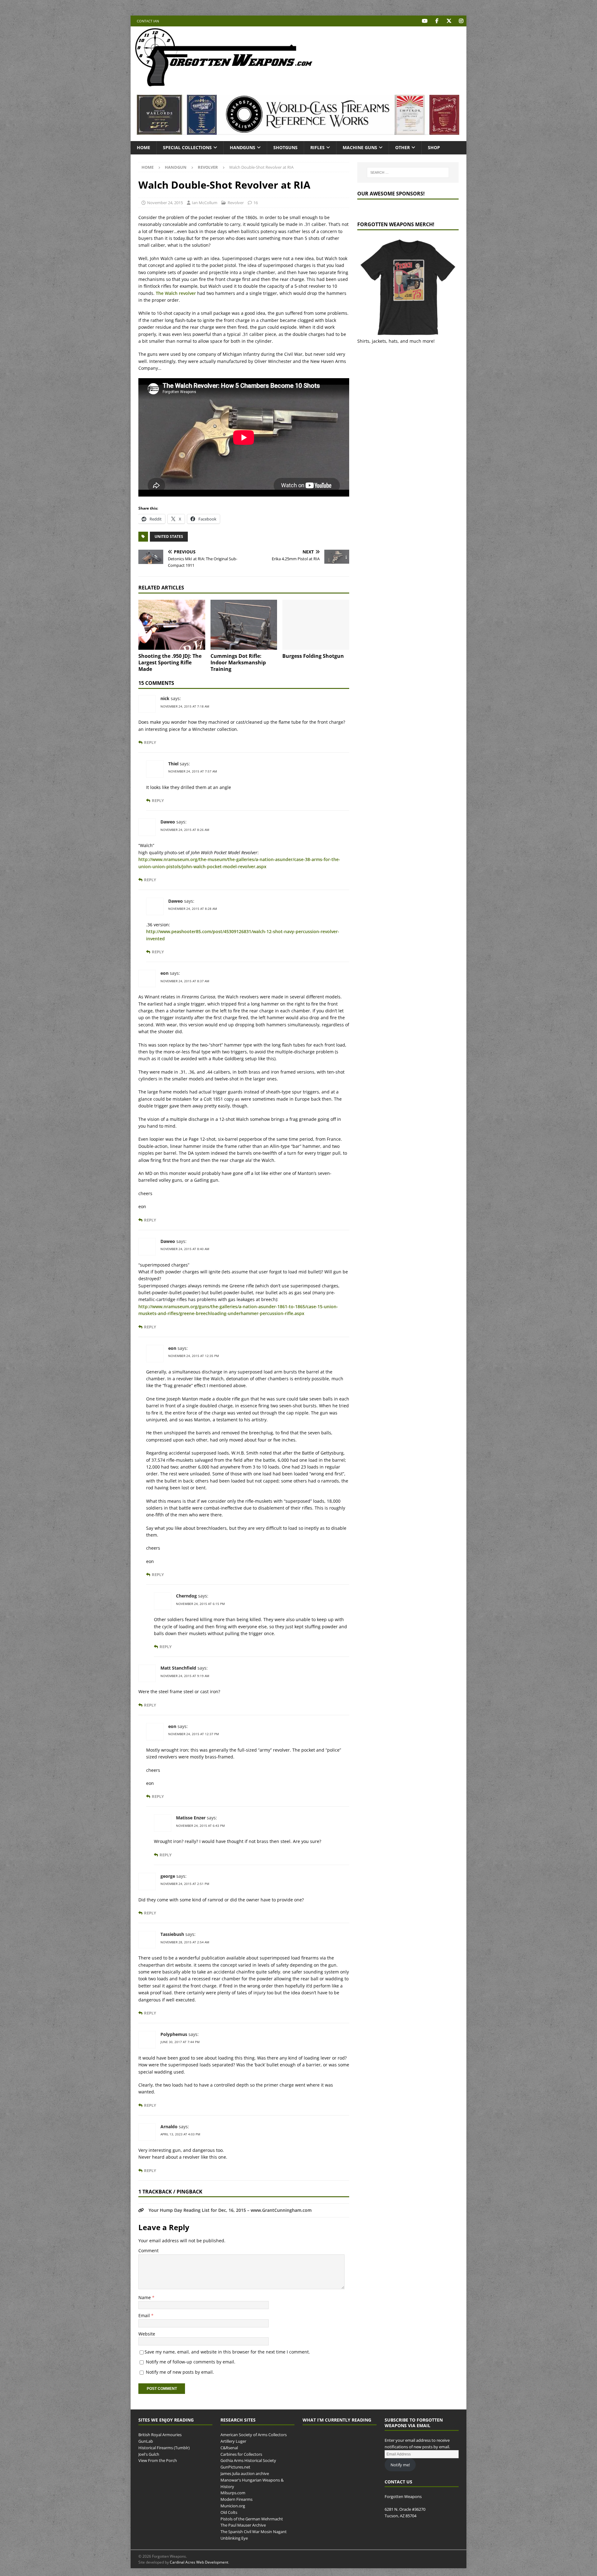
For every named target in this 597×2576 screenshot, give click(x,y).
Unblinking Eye (234, 2538)
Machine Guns (360, 147)
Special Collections (187, 147)
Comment (148, 2251)
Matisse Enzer (191, 1818)
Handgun (176, 167)
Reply (150, 743)
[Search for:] (408, 172)
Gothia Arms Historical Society (248, 2461)
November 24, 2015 (165, 203)
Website (147, 2334)
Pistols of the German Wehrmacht (252, 2519)
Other (403, 147)
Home (143, 147)
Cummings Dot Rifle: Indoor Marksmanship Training (238, 662)
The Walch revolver (176, 293)
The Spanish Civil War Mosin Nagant (254, 2532)
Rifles (317, 147)
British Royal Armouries (160, 2435)
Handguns (243, 147)
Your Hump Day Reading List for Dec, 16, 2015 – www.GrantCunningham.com (230, 2210)
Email (145, 2315)
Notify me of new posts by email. (180, 2372)
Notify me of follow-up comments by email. (191, 2362)
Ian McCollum (205, 203)
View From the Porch (158, 2461)
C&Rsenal (229, 2448)
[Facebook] (437, 21)
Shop (434, 147)
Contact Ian (148, 21)
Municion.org (233, 2506)
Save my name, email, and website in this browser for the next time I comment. (227, 2352)
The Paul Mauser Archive (243, 2525)
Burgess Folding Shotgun (313, 656)
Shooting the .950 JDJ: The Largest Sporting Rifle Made (170, 662)
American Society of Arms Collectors (254, 2435)
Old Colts (229, 2512)
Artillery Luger (233, 2441)
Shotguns (285, 147)
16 (256, 203)
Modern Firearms (236, 2499)
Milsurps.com (233, 2493)
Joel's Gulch (149, 2454)
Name (145, 2297)
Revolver (236, 203)
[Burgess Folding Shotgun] (316, 625)
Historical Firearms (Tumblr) (164, 2448)
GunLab (146, 2441)
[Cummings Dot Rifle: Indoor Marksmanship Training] (244, 625)
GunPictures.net (235, 2467)
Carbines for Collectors (241, 2454)
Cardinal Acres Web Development (199, 2562)
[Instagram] (461, 21)
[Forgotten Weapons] (224, 85)
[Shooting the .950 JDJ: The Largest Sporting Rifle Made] (172, 625)
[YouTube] (425, 21)
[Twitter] (449, 21)
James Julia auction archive (245, 2473)
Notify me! (400, 2465)
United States (169, 536)
